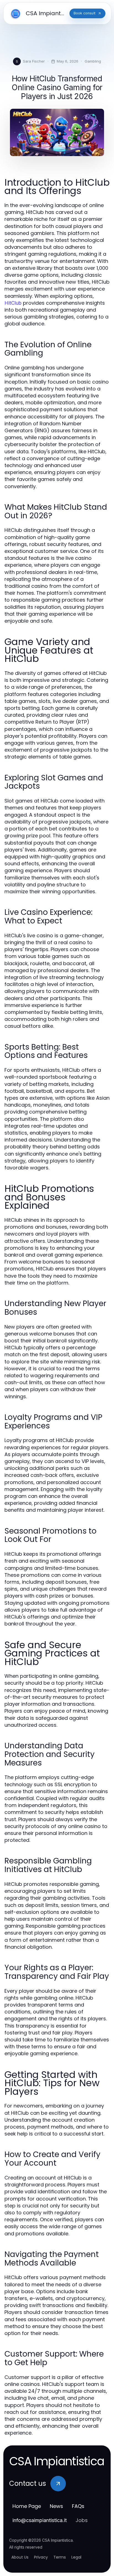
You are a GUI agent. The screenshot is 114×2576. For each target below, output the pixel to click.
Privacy (41, 2557)
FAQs (78, 2506)
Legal (76, 2557)
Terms (60, 2557)
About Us (20, 2557)
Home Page (27, 2506)
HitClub (13, 303)
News (56, 2506)
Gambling (93, 61)
